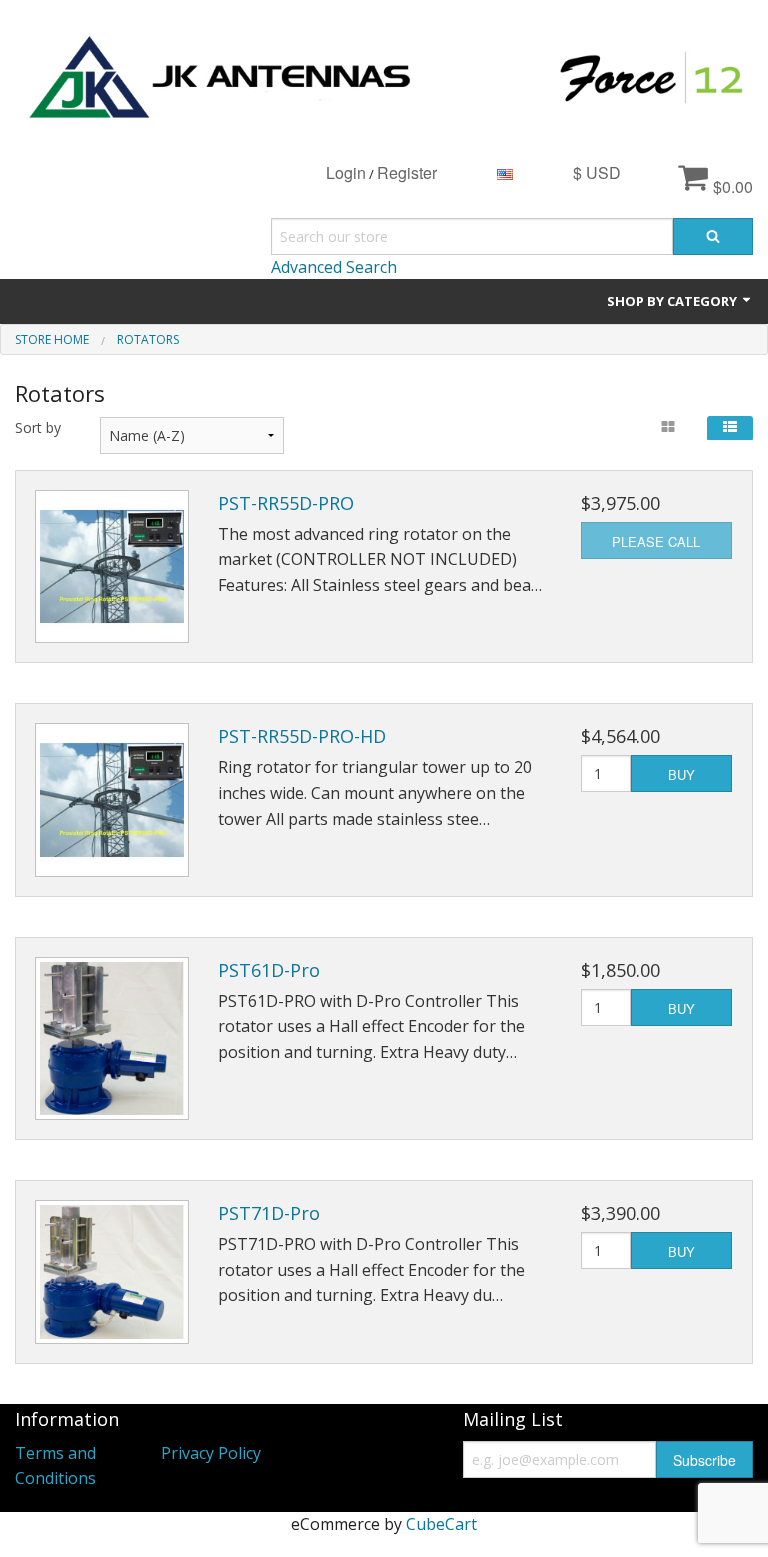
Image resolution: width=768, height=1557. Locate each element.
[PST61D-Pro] (112, 1038)
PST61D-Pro (269, 970)
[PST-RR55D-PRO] (112, 567)
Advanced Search (334, 267)
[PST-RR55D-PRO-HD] (112, 800)
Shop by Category (673, 301)
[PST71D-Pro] (112, 1272)
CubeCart (441, 1524)
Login (346, 172)
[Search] (713, 236)
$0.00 (731, 186)
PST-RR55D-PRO (286, 503)
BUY (681, 774)
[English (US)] (505, 172)
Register (407, 172)
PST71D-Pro (269, 1213)
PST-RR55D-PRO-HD (302, 736)
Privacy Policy (211, 1453)
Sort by (38, 427)
